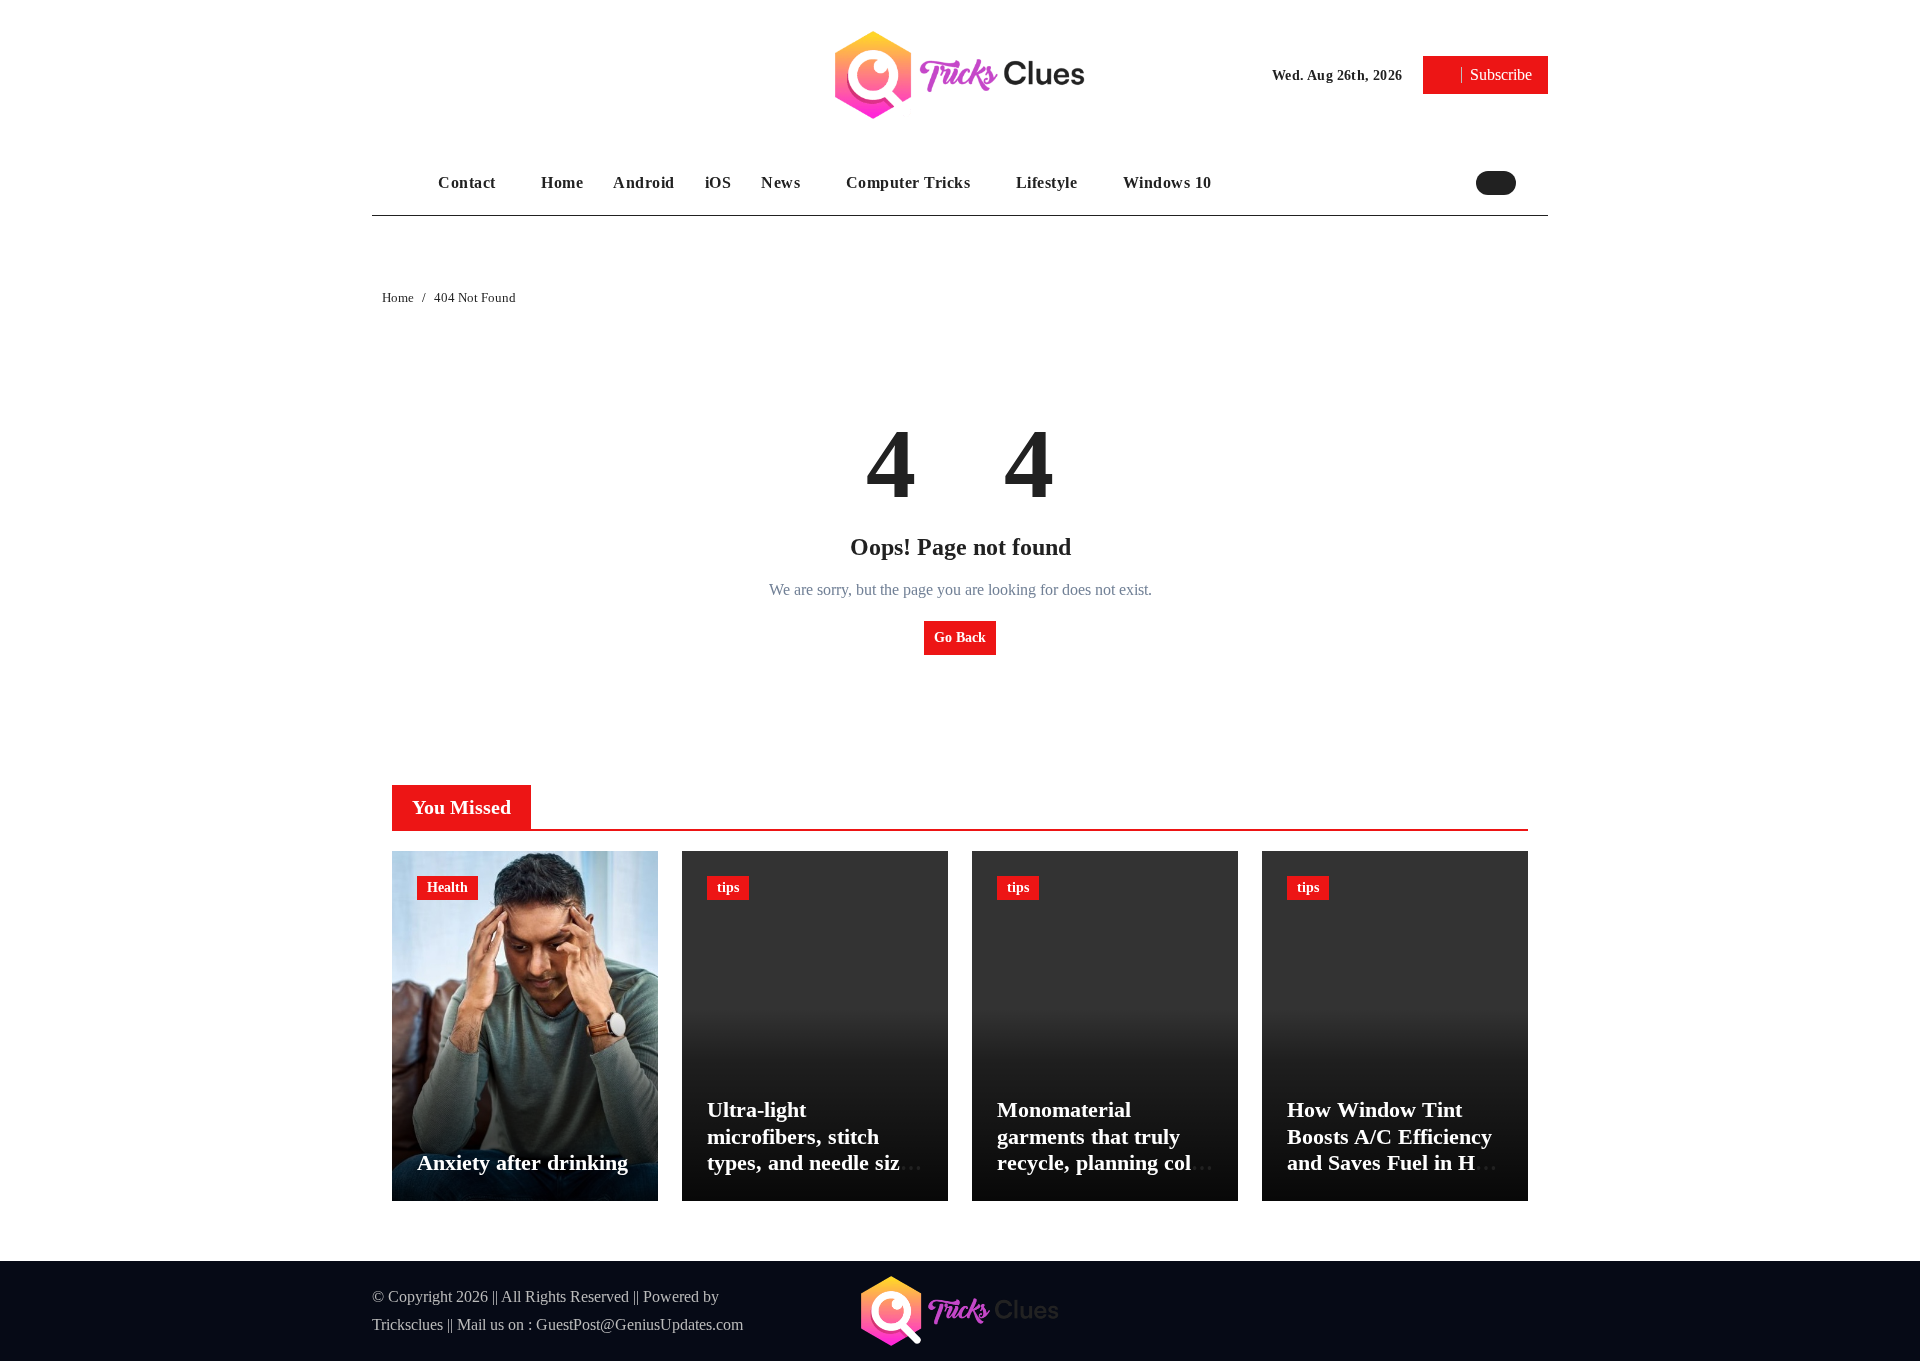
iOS (718, 182)
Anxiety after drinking (522, 1162)
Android (644, 182)
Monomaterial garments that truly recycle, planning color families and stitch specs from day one (1104, 1162)
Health (447, 887)
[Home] (400, 183)
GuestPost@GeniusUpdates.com (639, 1324)
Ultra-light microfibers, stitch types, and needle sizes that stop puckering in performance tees (813, 1162)
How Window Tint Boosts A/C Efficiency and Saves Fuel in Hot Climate (1390, 1149)
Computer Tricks (910, 182)
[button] (1537, 182)
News (783, 182)
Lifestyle (1049, 182)
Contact (469, 182)
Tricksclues (407, 1324)
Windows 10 (1167, 182)
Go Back (960, 637)
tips (728, 887)
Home (562, 182)
